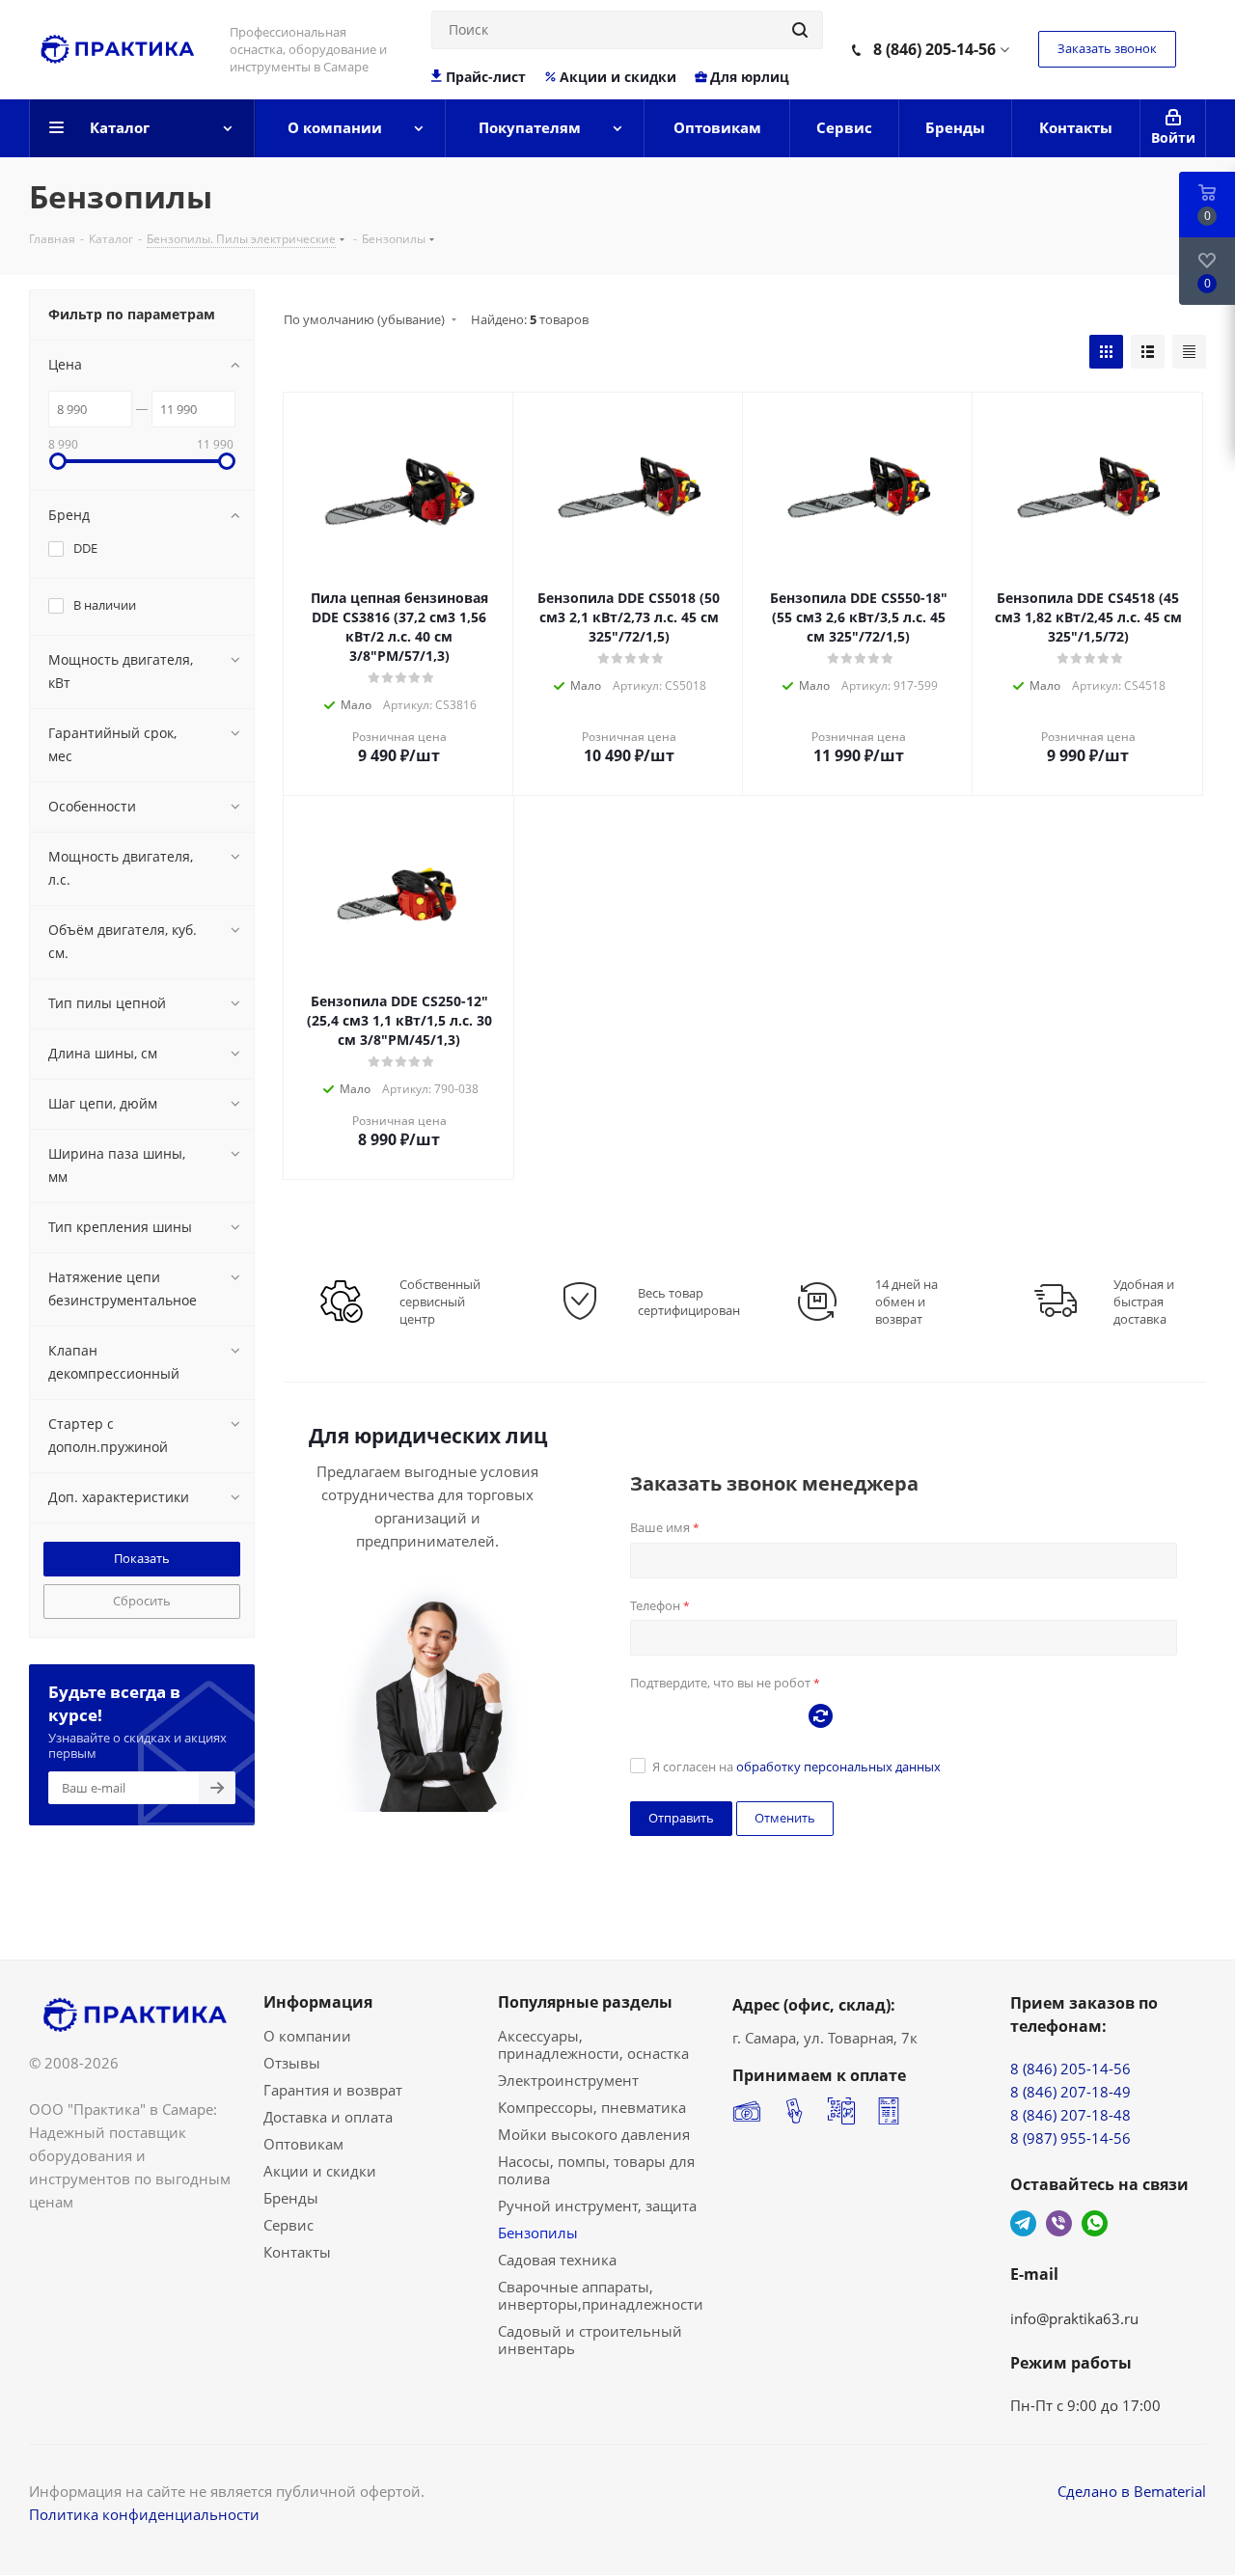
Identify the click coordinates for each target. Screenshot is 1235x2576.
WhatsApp (1095, 2223)
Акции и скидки (618, 77)
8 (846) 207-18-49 (1070, 2092)
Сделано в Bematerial (1132, 2491)
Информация (318, 2002)
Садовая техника (557, 2260)
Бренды (291, 2198)
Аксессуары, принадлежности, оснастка (593, 2044)
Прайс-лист (486, 77)
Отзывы (292, 2063)
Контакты (297, 2252)
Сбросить (142, 1601)
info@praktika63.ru (1074, 2318)
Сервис (288, 2225)
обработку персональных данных (838, 1767)
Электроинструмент (568, 2080)
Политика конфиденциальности (144, 2514)
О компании (307, 2036)
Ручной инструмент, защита (597, 2206)
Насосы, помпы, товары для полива (596, 2170)
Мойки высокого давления (594, 2134)
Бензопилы (538, 2233)
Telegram (1023, 2223)
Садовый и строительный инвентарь (590, 2340)
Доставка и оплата (328, 2117)
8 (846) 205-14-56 (934, 49)
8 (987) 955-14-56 (1070, 2138)
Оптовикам (303, 2144)
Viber (1059, 2223)
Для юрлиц (750, 77)
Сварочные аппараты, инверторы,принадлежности (601, 2295)
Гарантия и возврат (333, 2090)
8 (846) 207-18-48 (1070, 2115)
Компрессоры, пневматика (592, 2107)
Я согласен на (796, 1767)
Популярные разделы (585, 2002)
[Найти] (800, 30)
